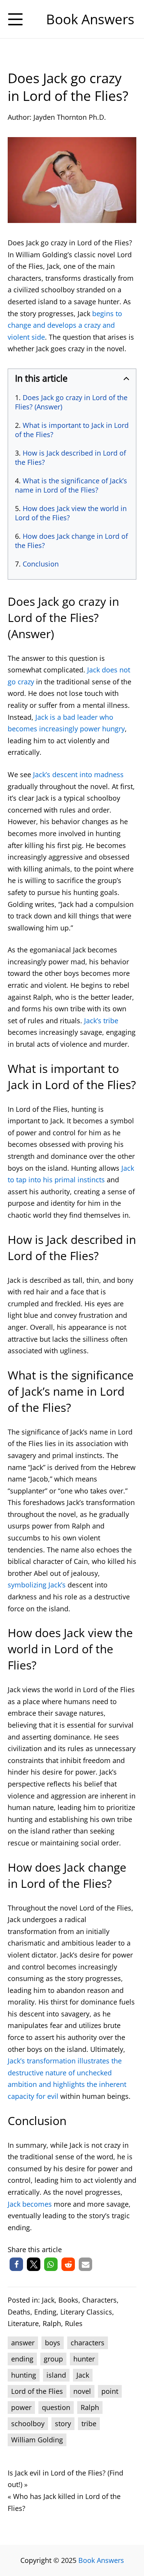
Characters (99, 2300)
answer (23, 2343)
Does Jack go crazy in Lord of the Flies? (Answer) (71, 402)
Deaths (19, 2312)
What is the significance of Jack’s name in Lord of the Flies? (71, 485)
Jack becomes (30, 2204)
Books (68, 2300)
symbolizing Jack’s (37, 1585)
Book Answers (101, 2560)
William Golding (37, 2440)
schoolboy (28, 2423)
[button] (16, 2264)
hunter (84, 2359)
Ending (45, 2312)
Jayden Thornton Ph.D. (70, 117)
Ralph (52, 2323)
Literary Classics (86, 2312)
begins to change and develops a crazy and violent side (65, 325)
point (110, 2391)
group (53, 2359)
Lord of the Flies (37, 2391)
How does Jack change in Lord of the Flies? (71, 541)
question (56, 2407)
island (56, 2375)
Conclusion (41, 564)
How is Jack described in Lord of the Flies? (70, 458)
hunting (24, 2375)
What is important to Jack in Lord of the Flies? (72, 430)
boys (53, 2343)
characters (88, 2343)
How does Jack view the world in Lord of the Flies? (71, 513)
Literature (23, 2323)
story (63, 2423)
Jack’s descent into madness (78, 774)
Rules (74, 2323)
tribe (89, 2423)
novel (82, 2391)
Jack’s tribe (101, 1021)
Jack (48, 2300)
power (21, 2407)
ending (22, 2359)
